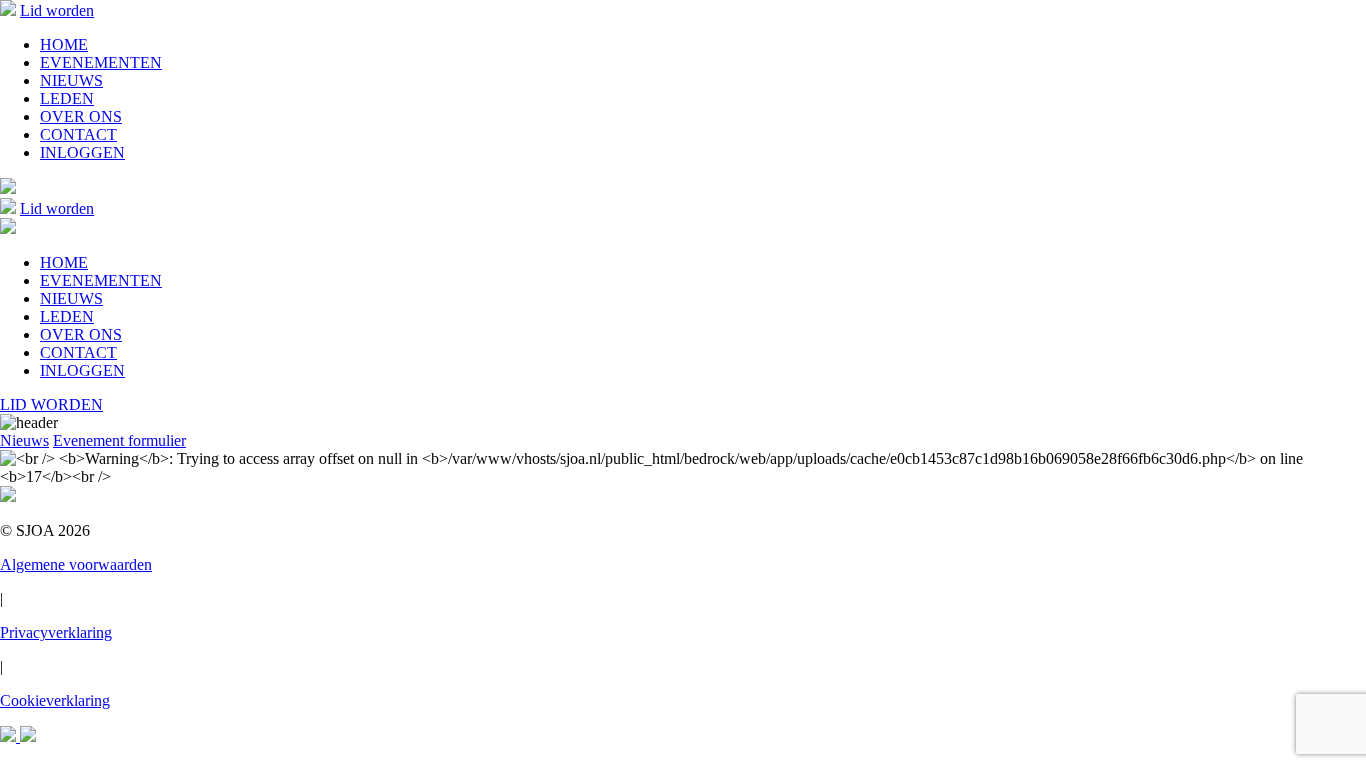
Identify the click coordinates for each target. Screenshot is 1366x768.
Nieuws (24, 440)
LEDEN (67, 98)
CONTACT (78, 134)
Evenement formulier (119, 440)
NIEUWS (71, 80)
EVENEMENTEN (101, 62)
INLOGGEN (82, 152)
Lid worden (57, 10)
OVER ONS (81, 116)
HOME (64, 44)
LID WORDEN (51, 404)
